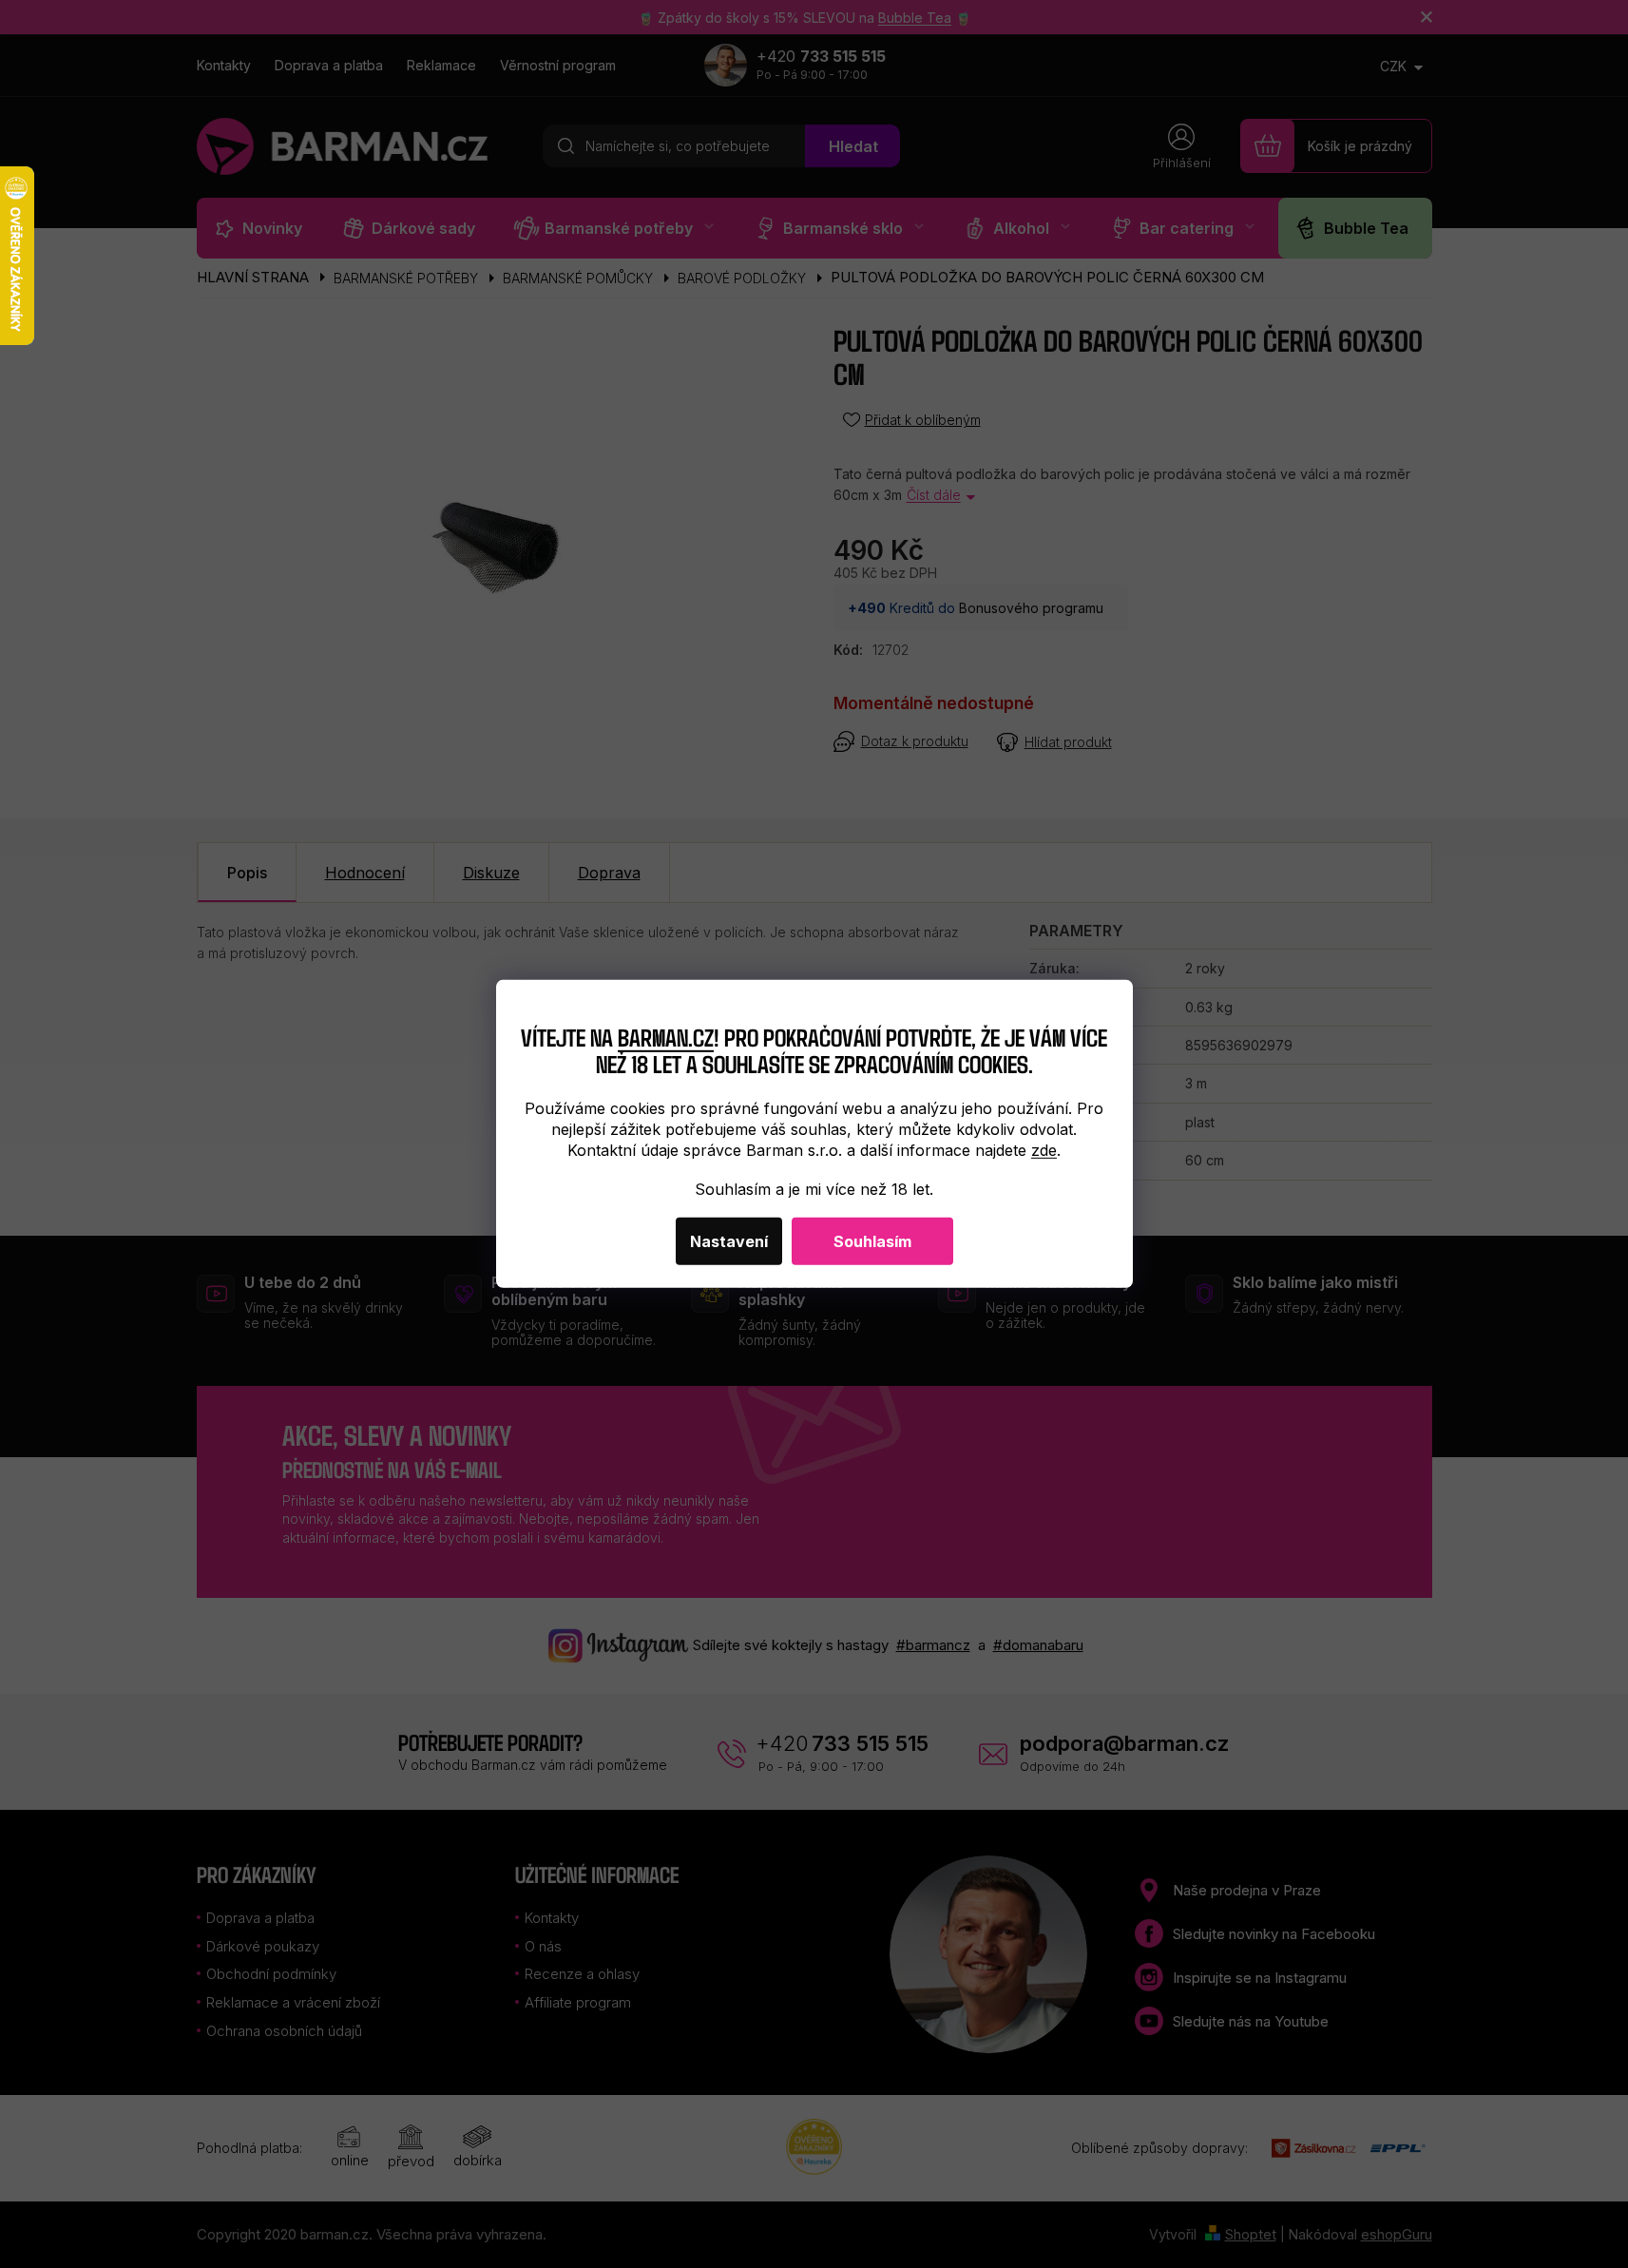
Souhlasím (872, 1241)
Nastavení (729, 1241)
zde (1044, 1150)
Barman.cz (666, 1036)
